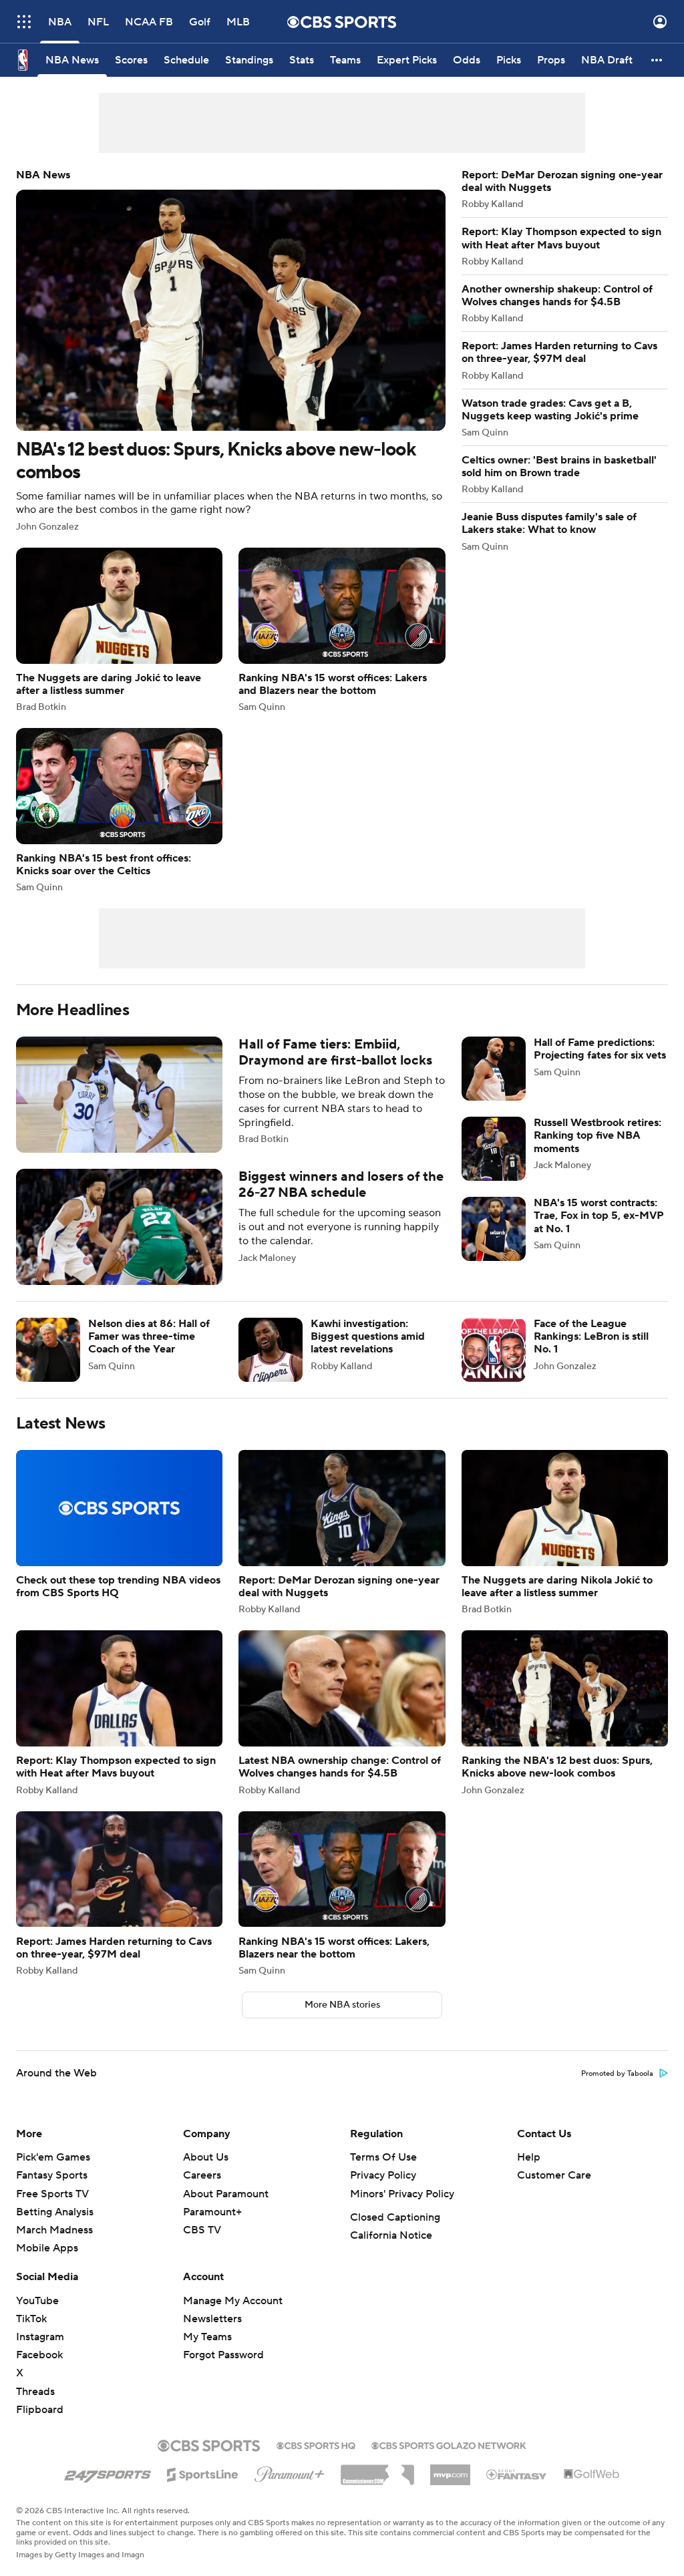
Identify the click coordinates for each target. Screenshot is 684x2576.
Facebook (39, 2355)
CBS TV (202, 2230)
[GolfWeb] (592, 2474)
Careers (202, 2175)
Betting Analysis (55, 2212)
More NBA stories (342, 2005)
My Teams (207, 2337)
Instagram (40, 2337)
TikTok (31, 2319)
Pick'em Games (53, 2157)
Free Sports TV (52, 2194)
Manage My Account (233, 2301)
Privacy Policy (383, 2175)
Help (529, 2157)
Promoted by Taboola (617, 2074)
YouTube (37, 2301)
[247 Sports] (108, 2472)
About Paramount (226, 2194)
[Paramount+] (290, 2472)
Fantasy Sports (52, 2175)
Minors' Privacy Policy (402, 2194)
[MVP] (450, 2470)
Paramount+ (212, 2212)
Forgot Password (223, 2355)
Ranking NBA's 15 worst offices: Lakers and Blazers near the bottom (342, 630)
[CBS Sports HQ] (316, 2444)
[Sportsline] (203, 2472)
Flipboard (40, 2410)
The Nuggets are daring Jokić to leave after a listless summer (119, 630)
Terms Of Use (383, 2157)
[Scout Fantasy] (517, 2474)
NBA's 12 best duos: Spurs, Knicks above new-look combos (231, 350)
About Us (206, 2157)
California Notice (391, 2235)
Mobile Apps (47, 2248)
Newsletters (212, 2319)
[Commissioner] (377, 2470)
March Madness (54, 2230)
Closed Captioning (395, 2217)
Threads (35, 2392)
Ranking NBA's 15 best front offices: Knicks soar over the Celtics (119, 810)
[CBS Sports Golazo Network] (449, 2444)
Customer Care (554, 2175)
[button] (24, 22)
